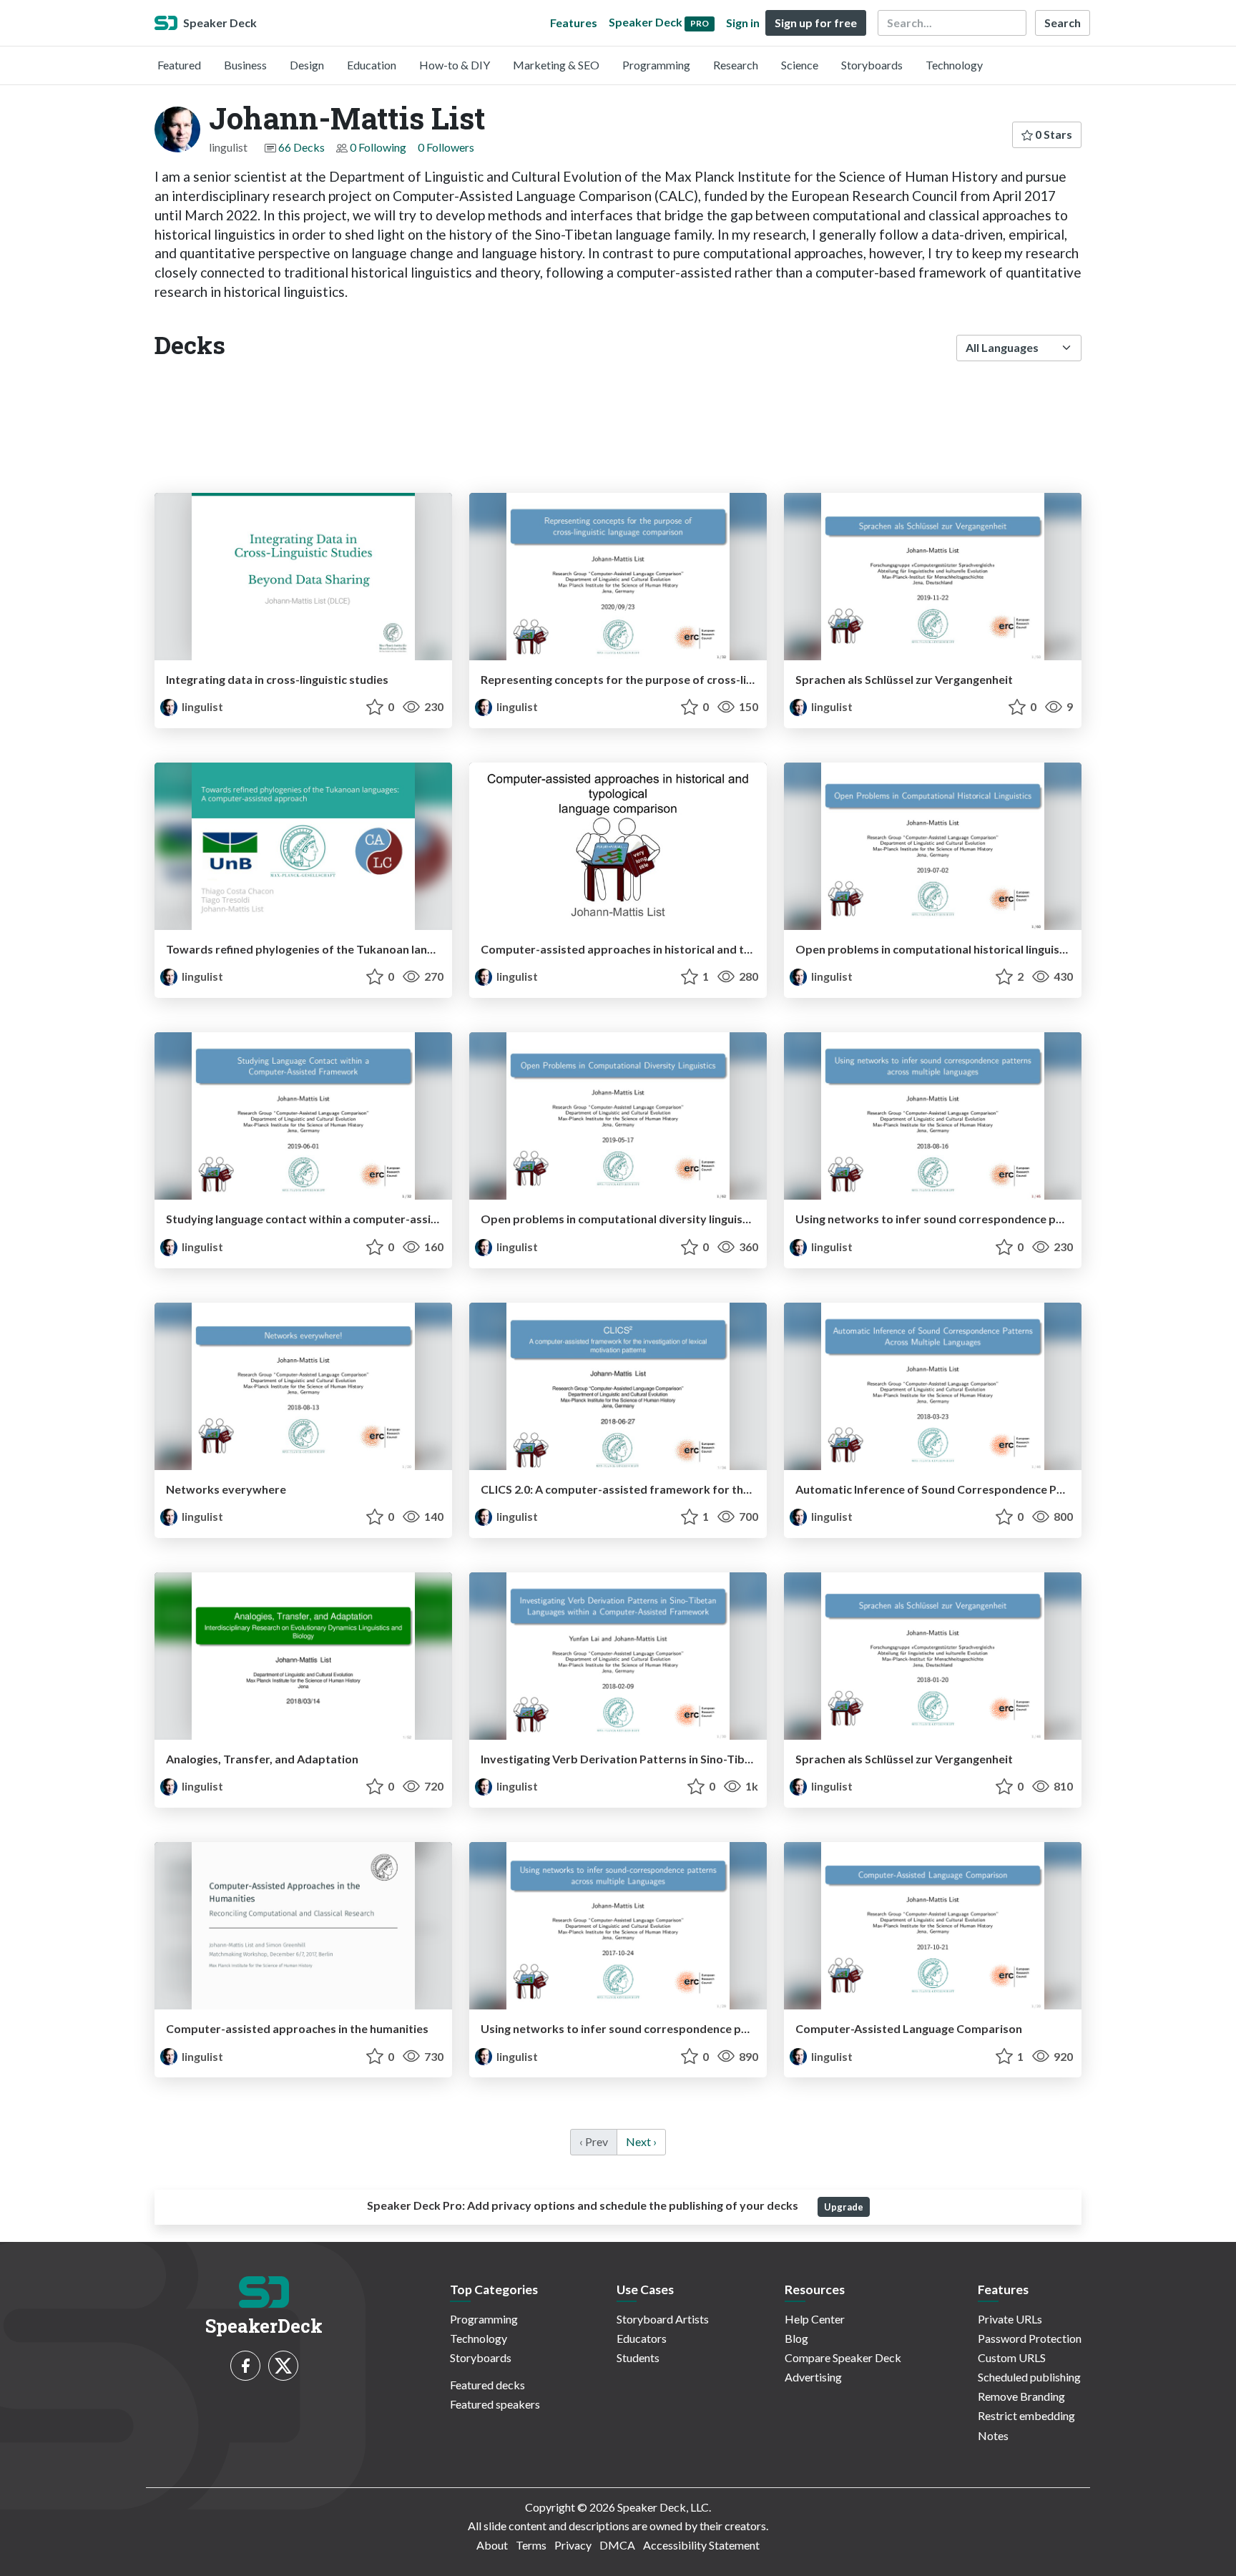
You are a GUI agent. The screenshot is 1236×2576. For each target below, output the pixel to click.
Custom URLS (1012, 2357)
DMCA (617, 2545)
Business (245, 65)
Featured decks (487, 2385)
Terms (531, 2545)
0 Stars (1053, 134)
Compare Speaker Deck (843, 2357)
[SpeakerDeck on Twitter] (283, 2366)
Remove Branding (1021, 2396)
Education (372, 65)
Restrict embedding (1026, 2415)
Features (574, 23)
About (492, 2545)
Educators (642, 2338)
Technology (954, 65)
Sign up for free (816, 23)
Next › (641, 2141)
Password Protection (1030, 2338)
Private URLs (1010, 2319)
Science (800, 65)
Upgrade (844, 2207)
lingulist (201, 706)
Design (307, 65)
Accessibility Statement (701, 2545)
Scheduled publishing (1029, 2377)
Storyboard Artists (663, 2319)
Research (736, 65)
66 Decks (301, 147)
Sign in (743, 23)
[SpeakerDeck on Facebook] (245, 2366)
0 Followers (446, 147)
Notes (993, 2435)
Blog (796, 2338)
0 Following (378, 147)
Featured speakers (495, 2404)
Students (638, 2357)
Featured (179, 65)
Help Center (815, 2319)
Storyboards (872, 65)
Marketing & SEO (556, 65)
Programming (656, 65)
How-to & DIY (455, 65)
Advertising (813, 2377)
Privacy (573, 2545)
